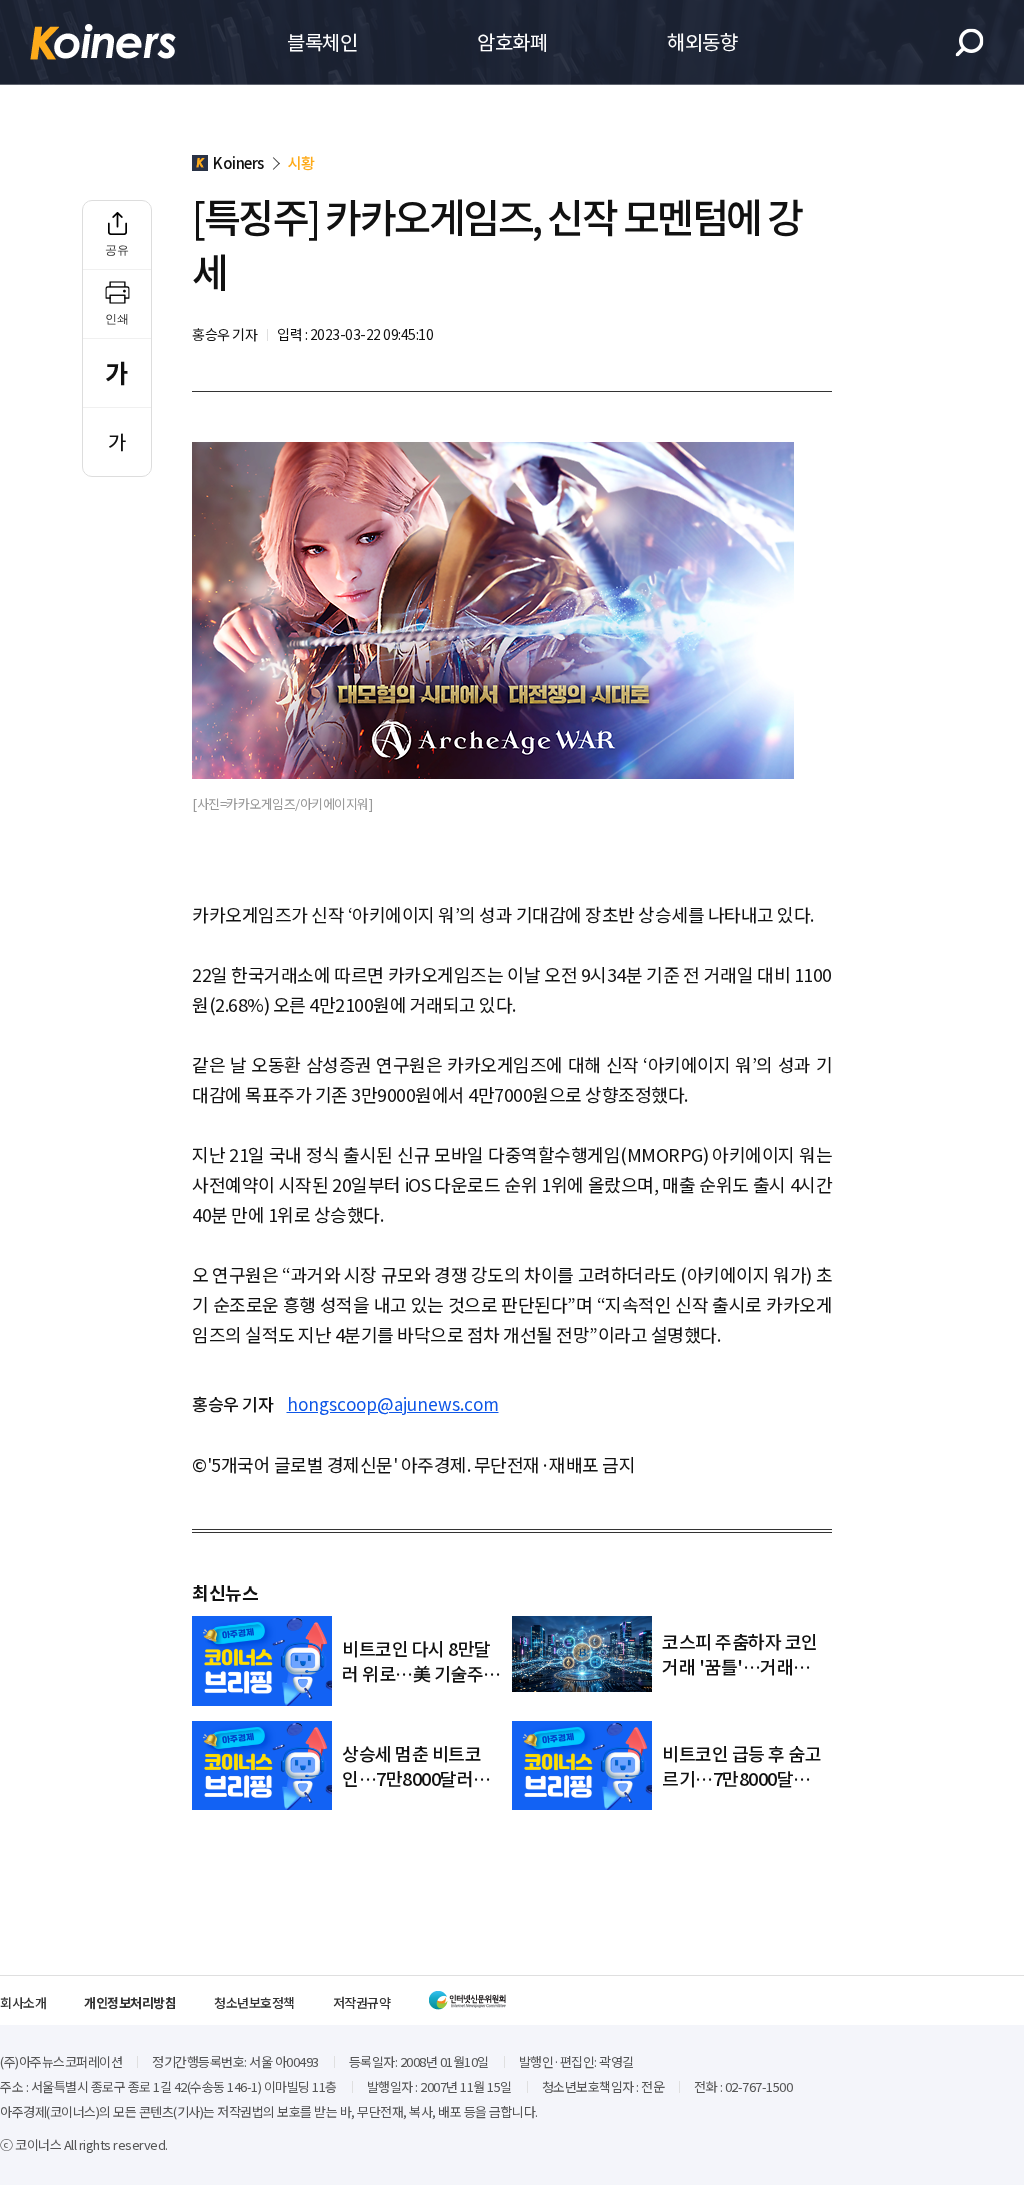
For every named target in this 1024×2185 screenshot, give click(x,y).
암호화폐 (512, 41)
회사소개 (23, 2002)
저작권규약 (362, 2002)
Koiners (103, 42)
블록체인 (322, 41)
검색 (969, 42)
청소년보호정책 (254, 2002)
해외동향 (702, 41)
